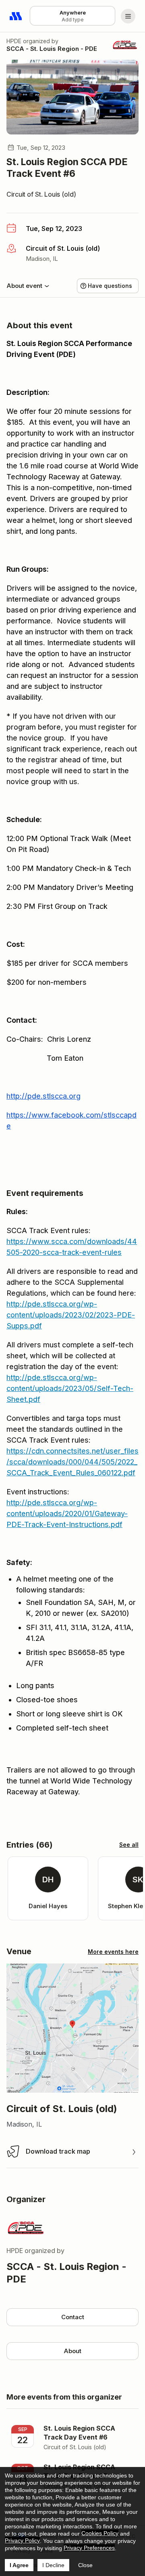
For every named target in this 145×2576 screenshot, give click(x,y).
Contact (73, 2317)
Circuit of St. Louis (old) (41, 194)
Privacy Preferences (89, 2548)
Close (85, 2565)
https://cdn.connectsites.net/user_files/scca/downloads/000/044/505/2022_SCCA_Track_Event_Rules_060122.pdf (72, 1462)
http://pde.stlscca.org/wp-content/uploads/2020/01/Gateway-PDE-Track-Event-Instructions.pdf (67, 1514)
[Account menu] (128, 16)
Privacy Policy (22, 2540)
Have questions (110, 286)
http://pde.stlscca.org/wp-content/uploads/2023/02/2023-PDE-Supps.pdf (71, 1315)
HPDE (14, 41)
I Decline (53, 2565)
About (72, 2351)
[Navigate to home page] (16, 16)
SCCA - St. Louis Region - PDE (52, 49)
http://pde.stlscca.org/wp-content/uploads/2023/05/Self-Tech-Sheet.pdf (70, 1388)
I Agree (19, 2565)
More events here (113, 1952)
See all (129, 1845)
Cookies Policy (100, 2533)
